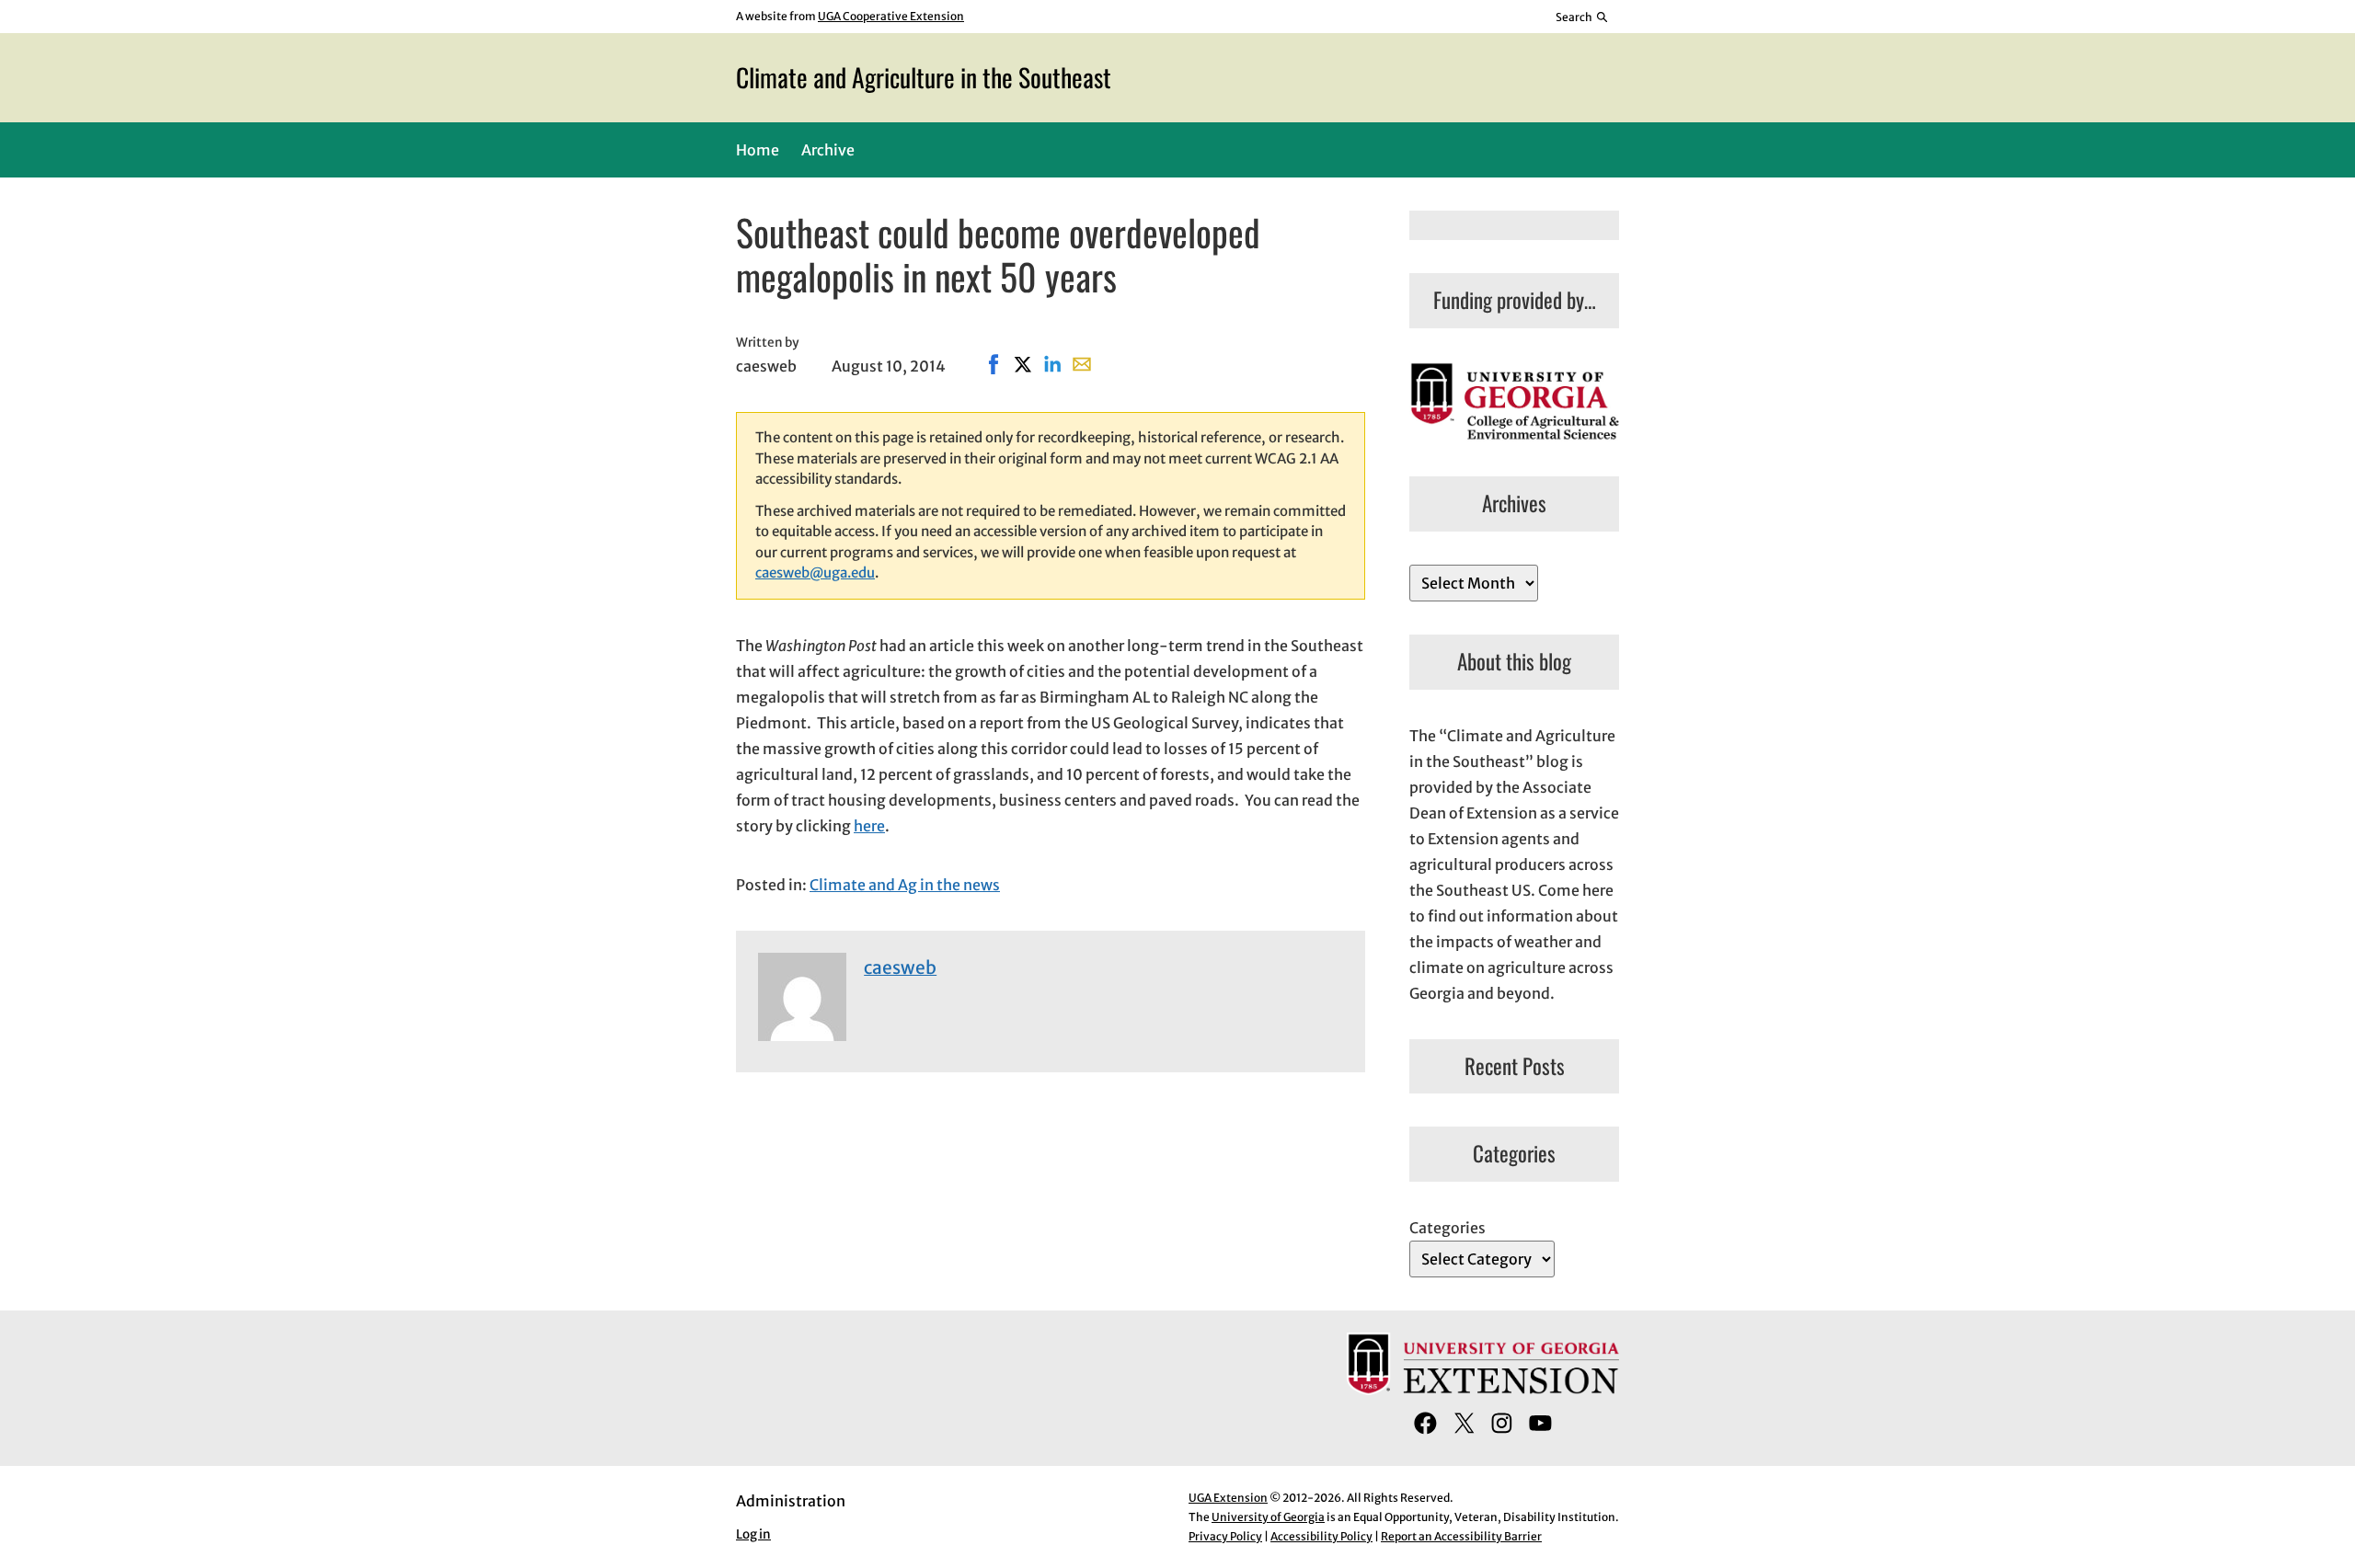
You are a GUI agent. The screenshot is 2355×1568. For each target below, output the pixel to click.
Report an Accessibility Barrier (1461, 1536)
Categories (1447, 1228)
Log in (753, 1534)
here (869, 826)
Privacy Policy (1225, 1536)
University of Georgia (1268, 1517)
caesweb (900, 967)
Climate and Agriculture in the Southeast (924, 77)
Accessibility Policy (1321, 1536)
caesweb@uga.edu (815, 572)
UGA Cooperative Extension (891, 16)
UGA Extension (1228, 1498)
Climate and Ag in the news (905, 885)
